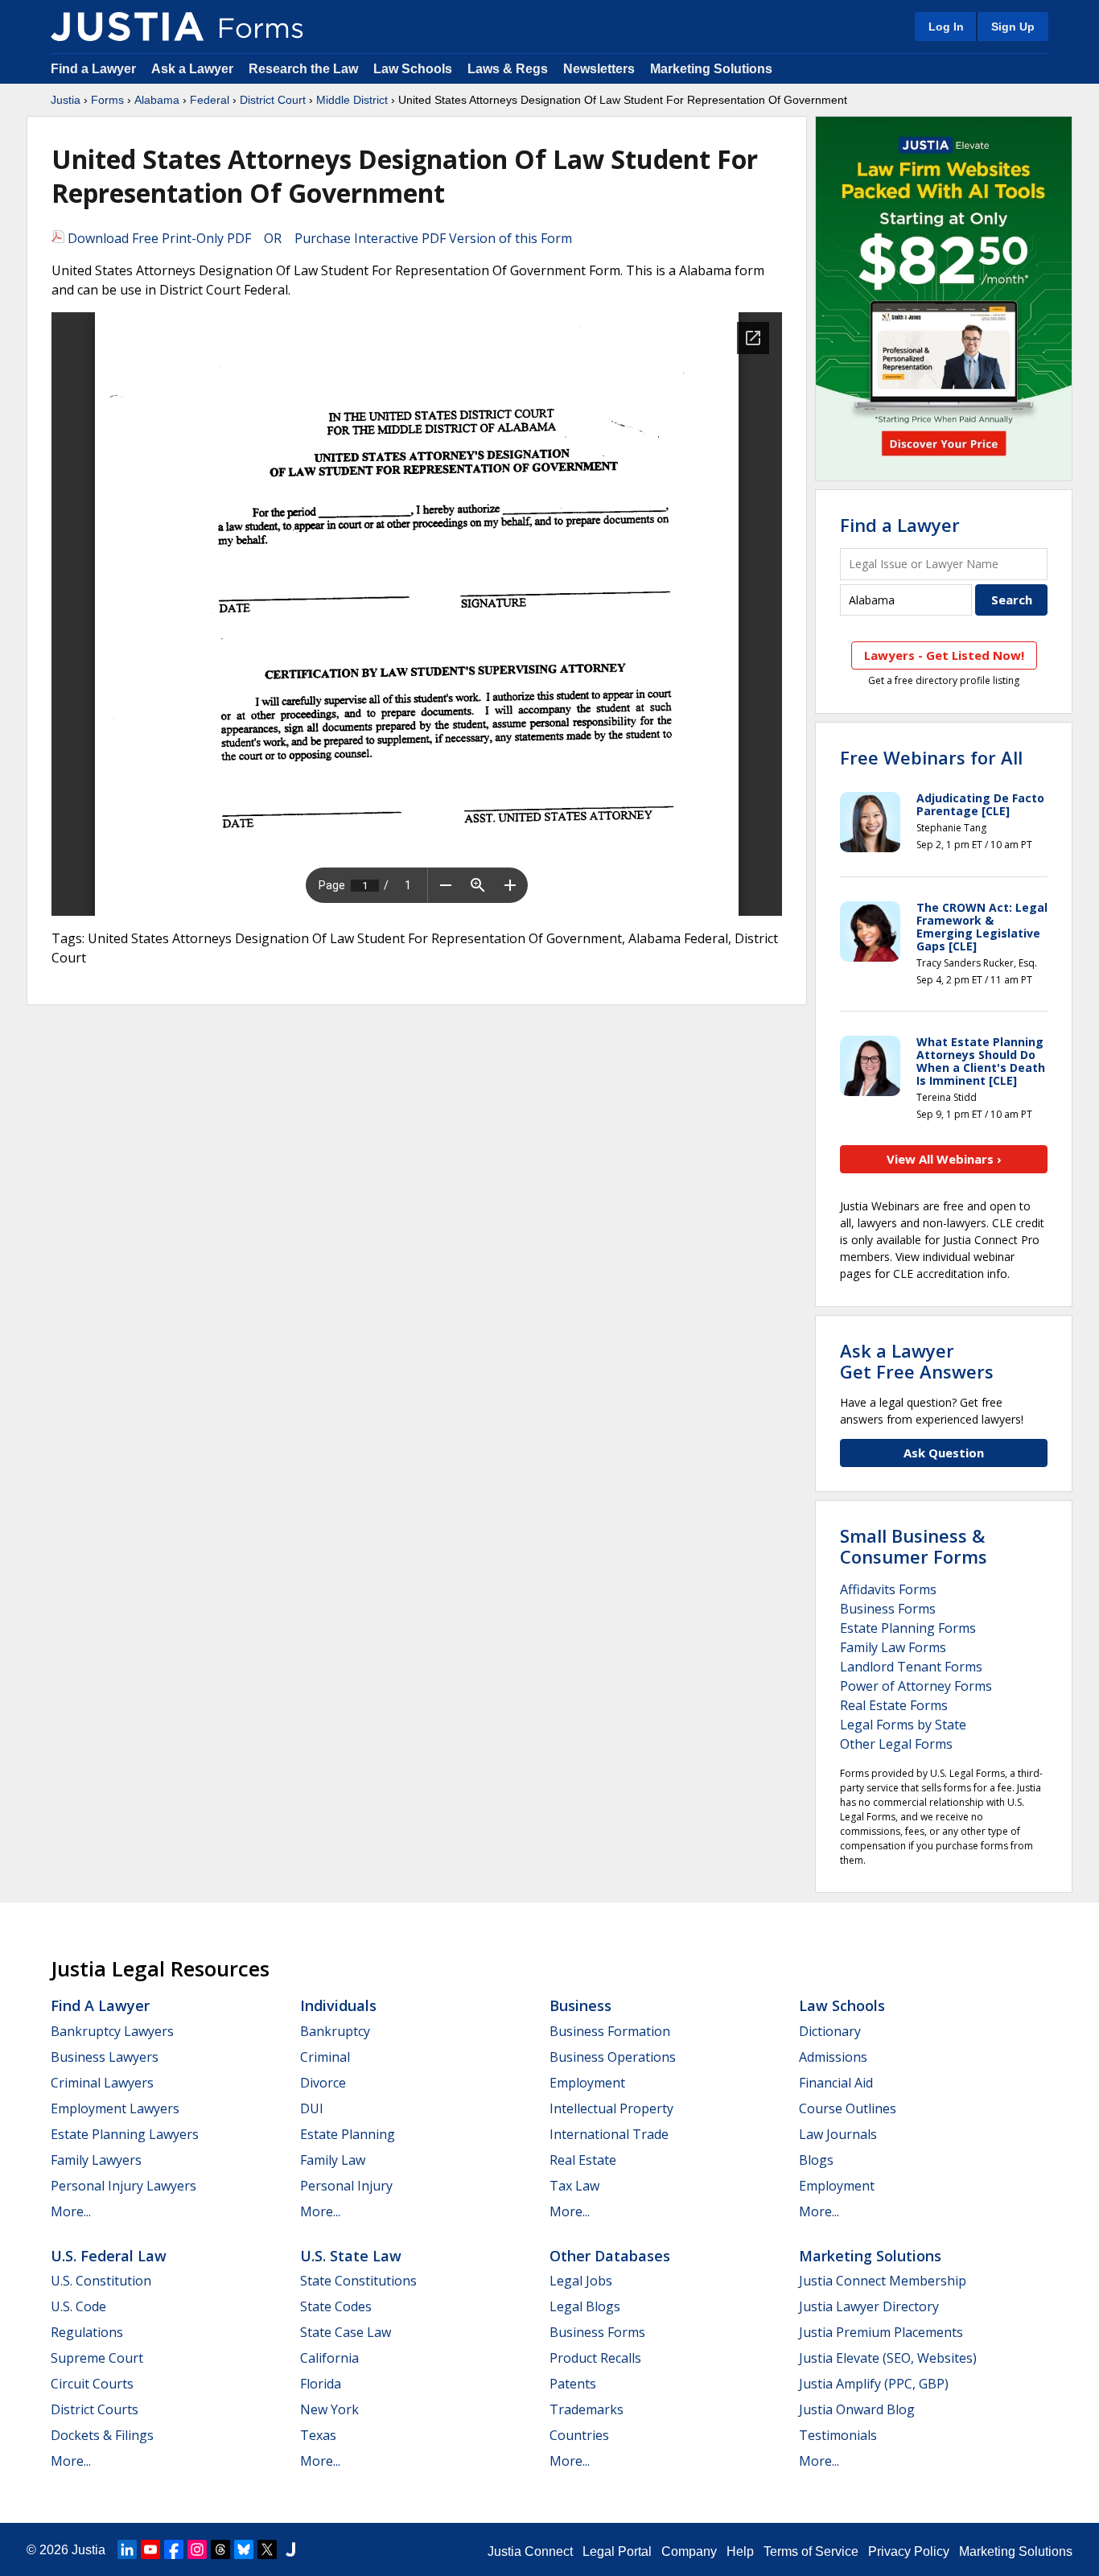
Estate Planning (348, 2134)
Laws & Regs (508, 69)
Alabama (157, 100)
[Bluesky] (244, 2549)
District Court (273, 100)
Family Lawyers (96, 2160)
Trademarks (587, 2409)
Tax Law (574, 2186)
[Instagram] (197, 2549)
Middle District (352, 100)
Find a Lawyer (93, 69)
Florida (321, 2384)
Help (740, 2551)
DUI (312, 2108)
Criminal (325, 2057)
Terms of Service (811, 2551)
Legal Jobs (581, 2281)
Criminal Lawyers (102, 2083)
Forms (107, 100)
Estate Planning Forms (908, 1628)
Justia (66, 100)
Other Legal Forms (896, 1744)
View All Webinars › (944, 1159)
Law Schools (413, 69)
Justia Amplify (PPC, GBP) (874, 2384)
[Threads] (220, 2549)
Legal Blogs (585, 2306)
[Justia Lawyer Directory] (290, 2549)
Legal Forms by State (903, 1725)
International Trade (609, 2134)
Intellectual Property (611, 2108)
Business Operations (613, 2057)
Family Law (333, 2160)
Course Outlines (848, 2108)
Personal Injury (346, 2186)
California (329, 2358)
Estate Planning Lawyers (125, 2134)
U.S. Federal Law (109, 2256)
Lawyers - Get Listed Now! (944, 655)
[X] (267, 2549)
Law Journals (838, 2134)
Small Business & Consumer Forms (914, 1546)
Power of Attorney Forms (916, 1686)
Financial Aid (836, 2083)
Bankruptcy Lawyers (112, 2031)
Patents (573, 2384)
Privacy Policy (909, 2551)
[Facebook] (174, 2549)
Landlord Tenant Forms (911, 1667)
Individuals (338, 2005)
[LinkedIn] (127, 2549)
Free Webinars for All (931, 757)
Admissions (833, 2057)
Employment (587, 2083)
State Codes (336, 2306)
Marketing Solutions (711, 69)
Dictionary (830, 2031)
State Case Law (346, 2332)
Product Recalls (595, 2358)
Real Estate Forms (894, 1705)
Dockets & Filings (102, 2435)
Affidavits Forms (888, 1589)
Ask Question (944, 1453)
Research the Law (303, 69)
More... (71, 2211)
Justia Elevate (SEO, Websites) (888, 2358)
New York (329, 2409)
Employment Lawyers (115, 2108)
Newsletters (599, 69)
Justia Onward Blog (857, 2409)
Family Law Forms (893, 1647)
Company (689, 2551)
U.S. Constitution (101, 2281)
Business (580, 2005)
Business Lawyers (105, 2057)
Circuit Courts (92, 2384)
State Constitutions (358, 2281)
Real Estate (583, 2160)
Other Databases (610, 2256)
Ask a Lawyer (194, 69)
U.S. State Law (351, 2256)
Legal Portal (617, 2551)
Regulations (87, 2332)
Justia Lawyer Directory (869, 2306)
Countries (579, 2435)
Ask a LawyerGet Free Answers (917, 1361)
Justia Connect (530, 2551)
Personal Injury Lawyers (123, 2186)
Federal (210, 100)
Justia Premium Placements (881, 2332)
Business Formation (610, 2031)
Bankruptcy (335, 2031)
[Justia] (127, 27)
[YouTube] (150, 2549)
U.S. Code (78, 2306)
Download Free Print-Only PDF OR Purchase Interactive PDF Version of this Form (318, 238)
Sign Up (1013, 27)
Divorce (323, 2083)
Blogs (816, 2160)
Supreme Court (97, 2358)
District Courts (95, 2409)
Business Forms (888, 1609)
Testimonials (838, 2435)
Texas (318, 2435)
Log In (946, 27)
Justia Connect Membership (883, 2281)
